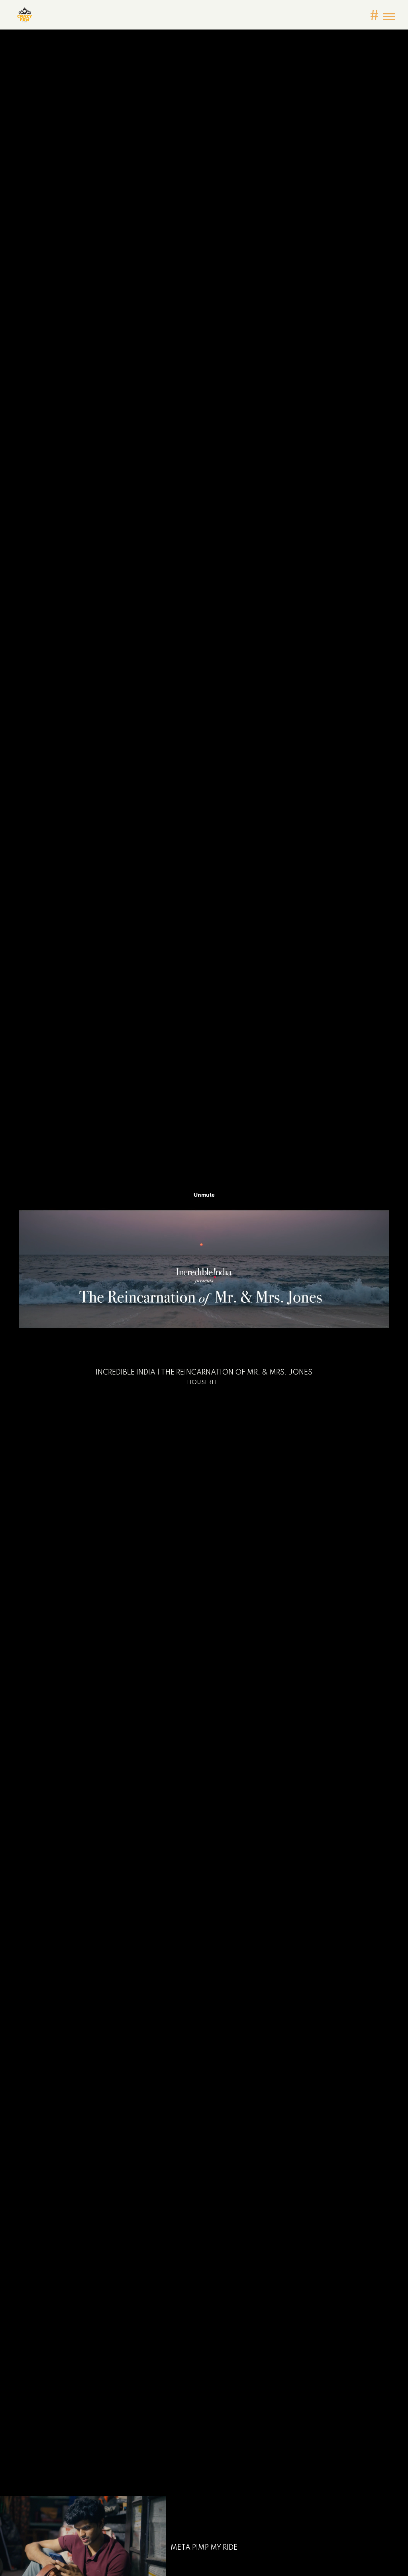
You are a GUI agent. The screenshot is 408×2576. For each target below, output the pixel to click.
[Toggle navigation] (389, 17)
